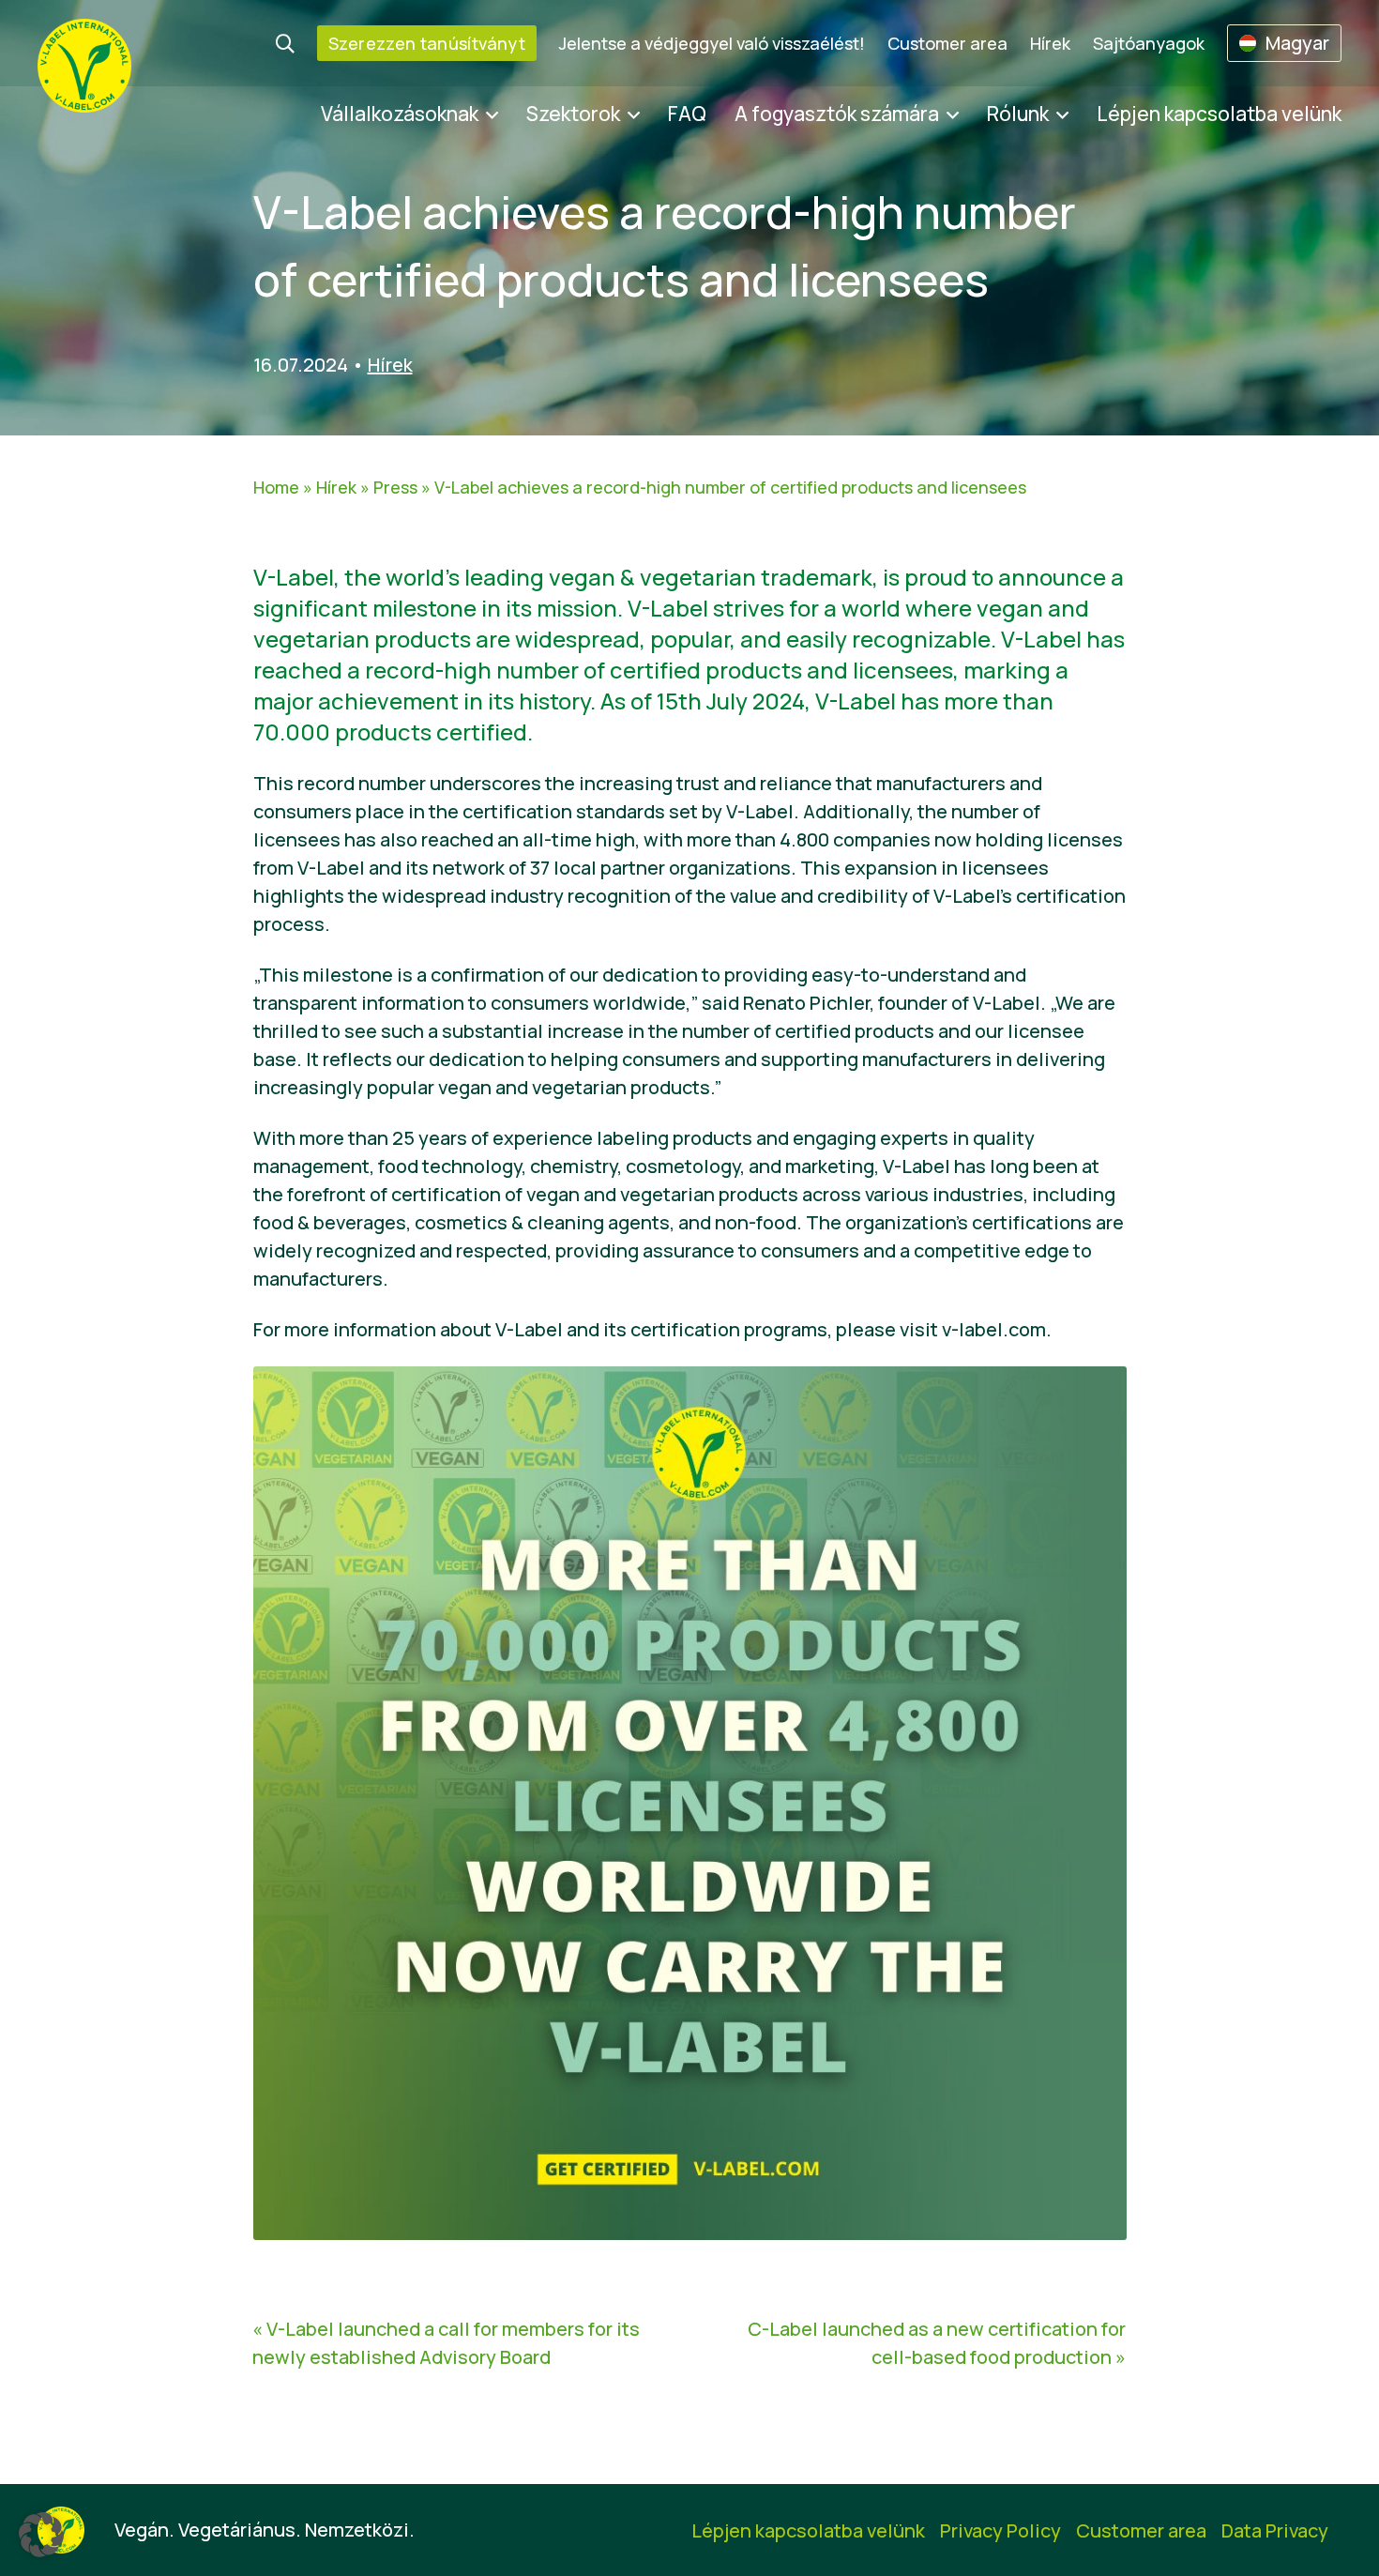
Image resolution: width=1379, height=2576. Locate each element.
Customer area (947, 43)
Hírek (1050, 43)
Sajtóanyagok (1149, 43)
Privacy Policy (1000, 2530)
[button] (41, 2535)
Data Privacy (1275, 2530)
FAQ (687, 114)
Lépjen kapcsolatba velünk (1219, 114)
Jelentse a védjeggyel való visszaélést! (712, 43)
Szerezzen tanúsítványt (427, 43)
